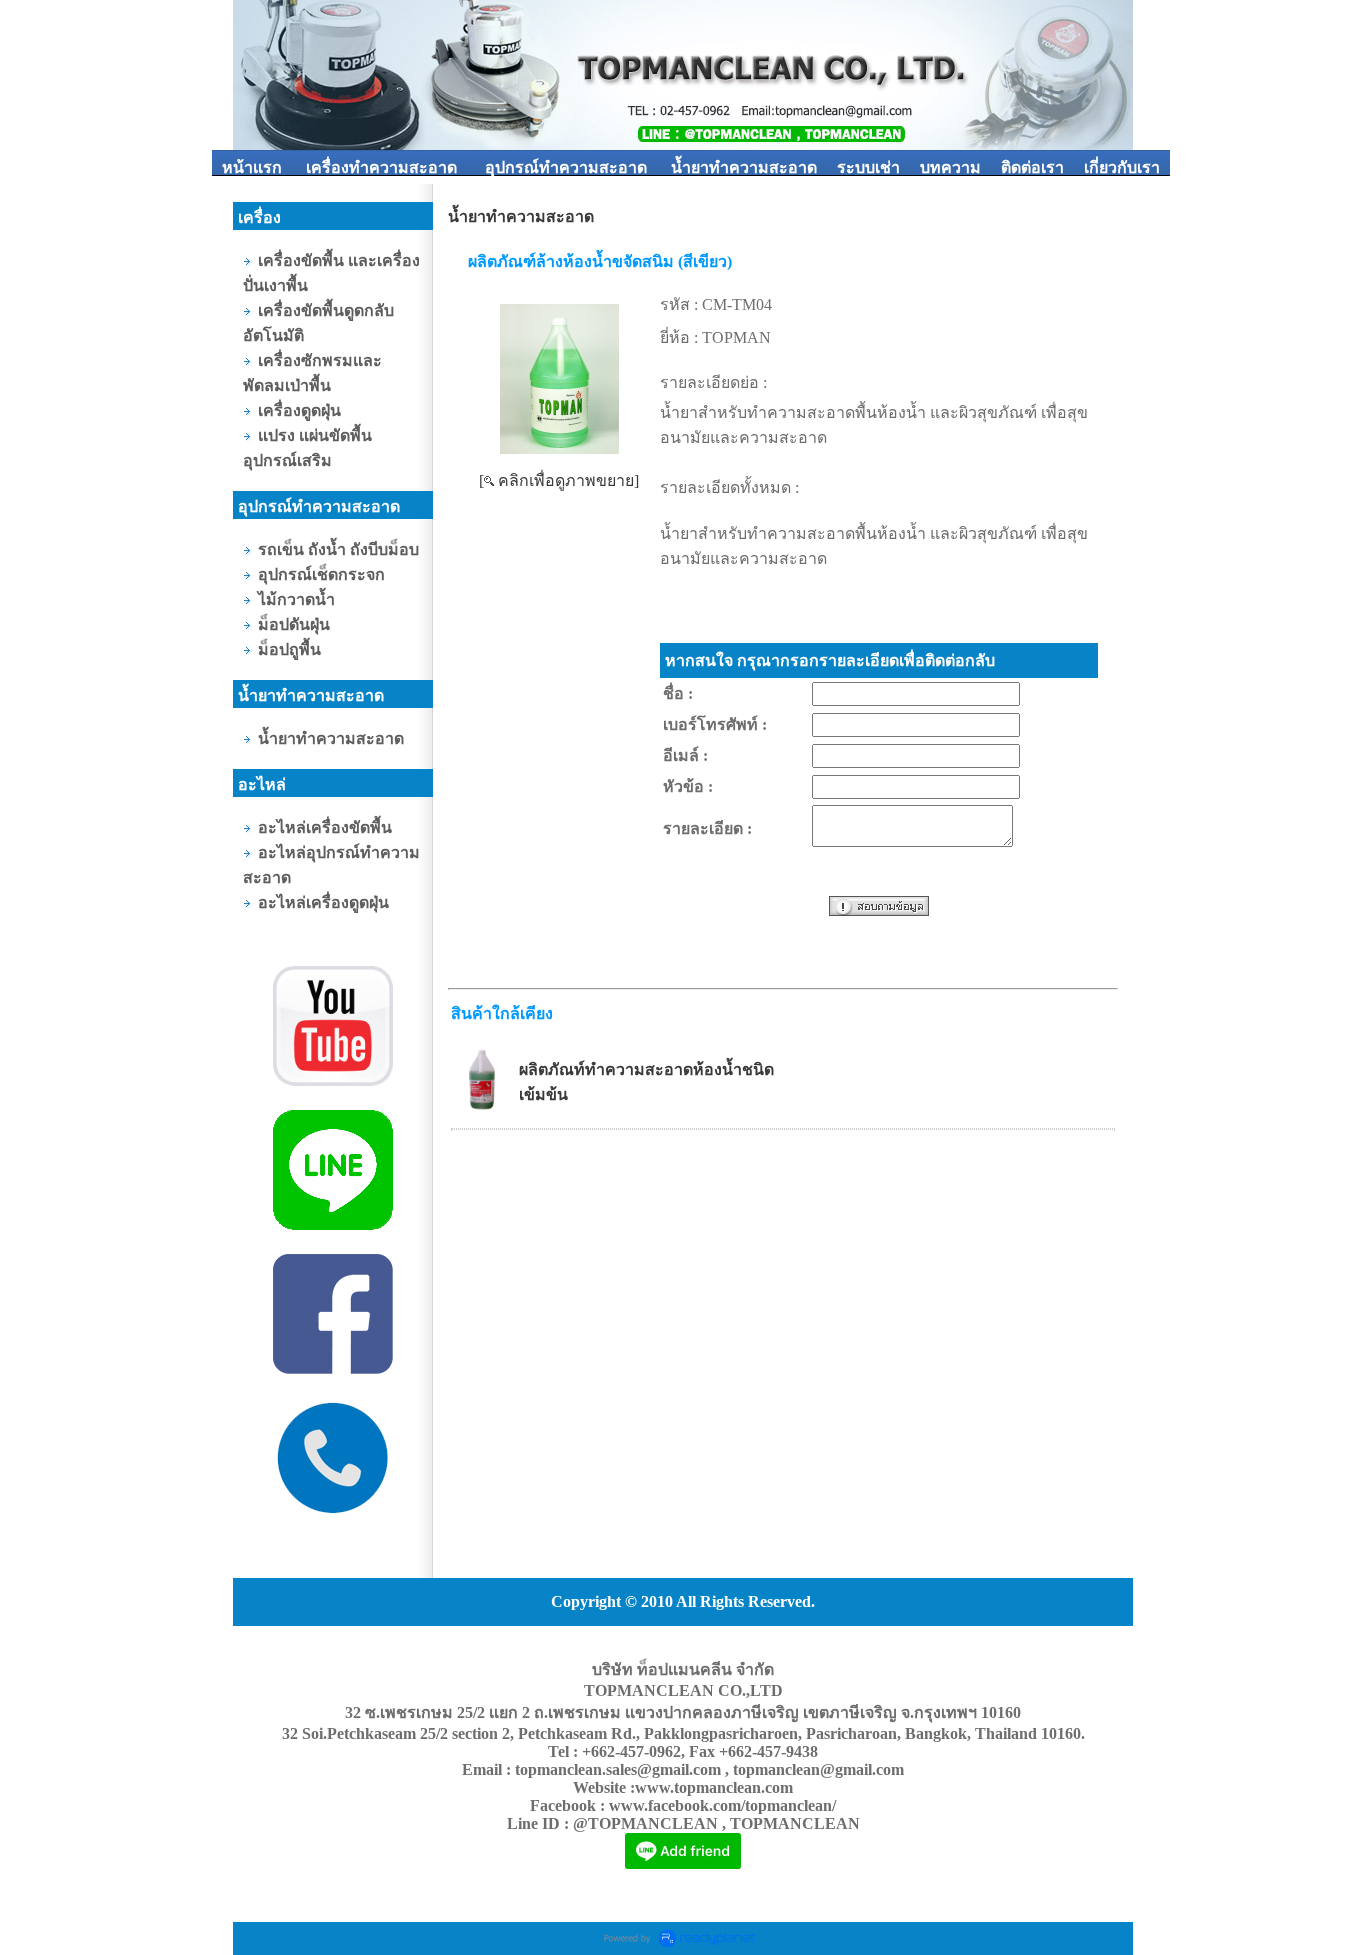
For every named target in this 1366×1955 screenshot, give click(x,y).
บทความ (950, 167)
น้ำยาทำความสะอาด (744, 167)
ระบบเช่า (868, 167)
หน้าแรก (252, 167)
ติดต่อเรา (1032, 167)
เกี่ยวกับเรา (1122, 167)
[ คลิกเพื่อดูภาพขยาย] (559, 480)
